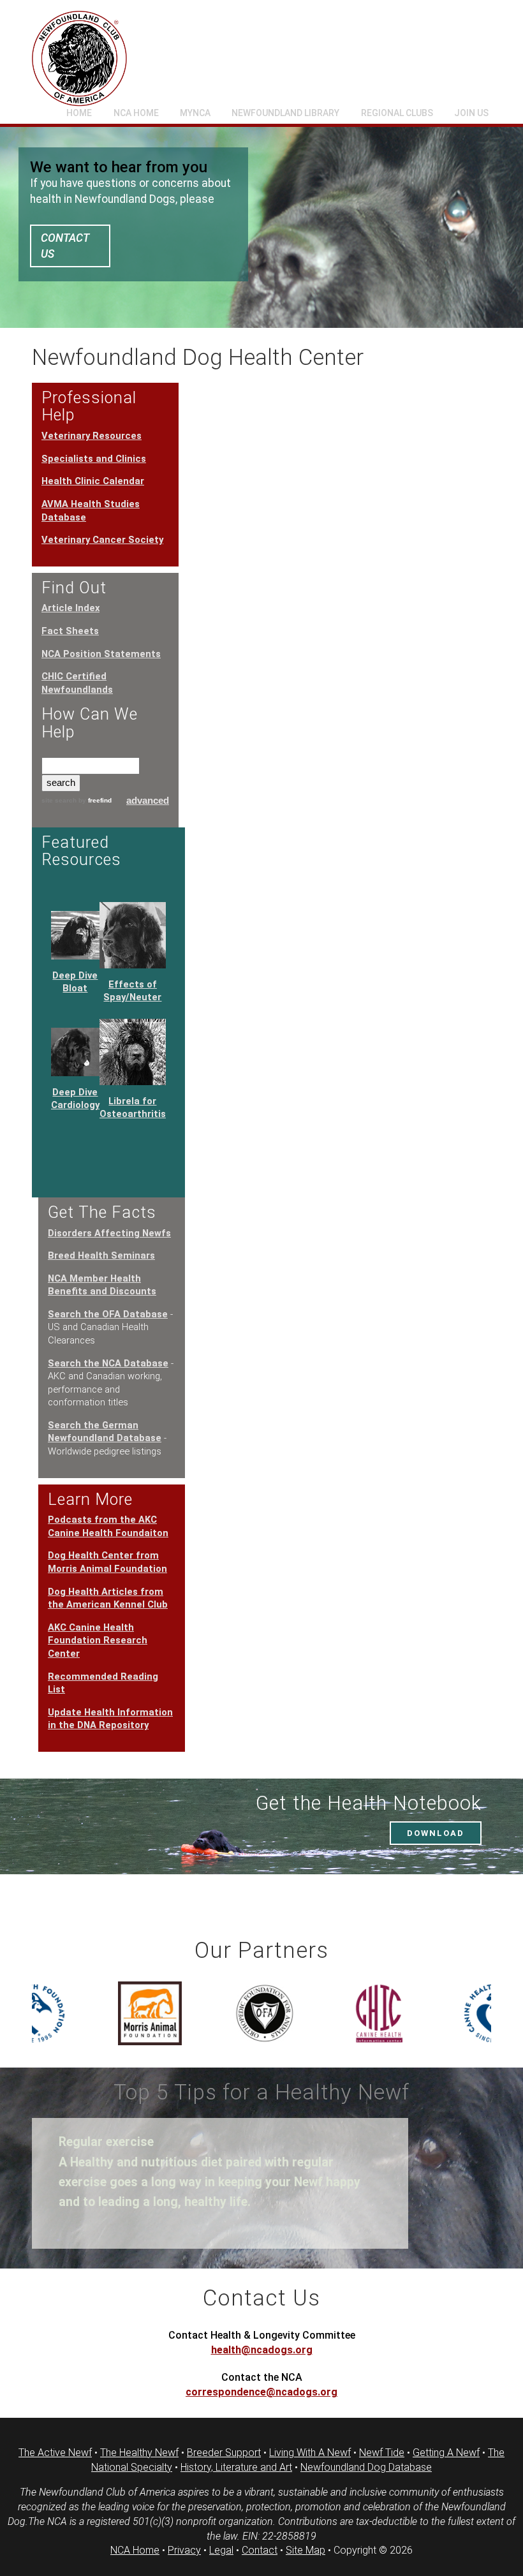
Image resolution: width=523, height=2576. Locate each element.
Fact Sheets (70, 631)
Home (79, 113)
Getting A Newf (446, 2453)
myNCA (195, 113)
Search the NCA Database (108, 1363)
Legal (221, 2550)
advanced (148, 801)
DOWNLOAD (436, 1833)
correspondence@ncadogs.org (261, 2392)
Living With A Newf (310, 2453)
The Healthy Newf (139, 2453)
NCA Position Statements (101, 654)
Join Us (471, 113)
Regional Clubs (397, 113)
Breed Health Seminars (101, 1255)
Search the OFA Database (108, 1314)
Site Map (306, 2550)
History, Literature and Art (236, 2467)
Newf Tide (382, 2453)
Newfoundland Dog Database (366, 2467)
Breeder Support (224, 2453)
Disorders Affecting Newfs (109, 1233)
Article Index (70, 608)
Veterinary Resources (92, 436)
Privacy (184, 2550)
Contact (260, 2550)
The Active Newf (55, 2453)
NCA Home (136, 113)
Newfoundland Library (285, 113)
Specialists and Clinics (94, 459)
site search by (77, 800)
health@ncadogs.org (262, 2350)
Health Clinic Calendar (93, 481)
